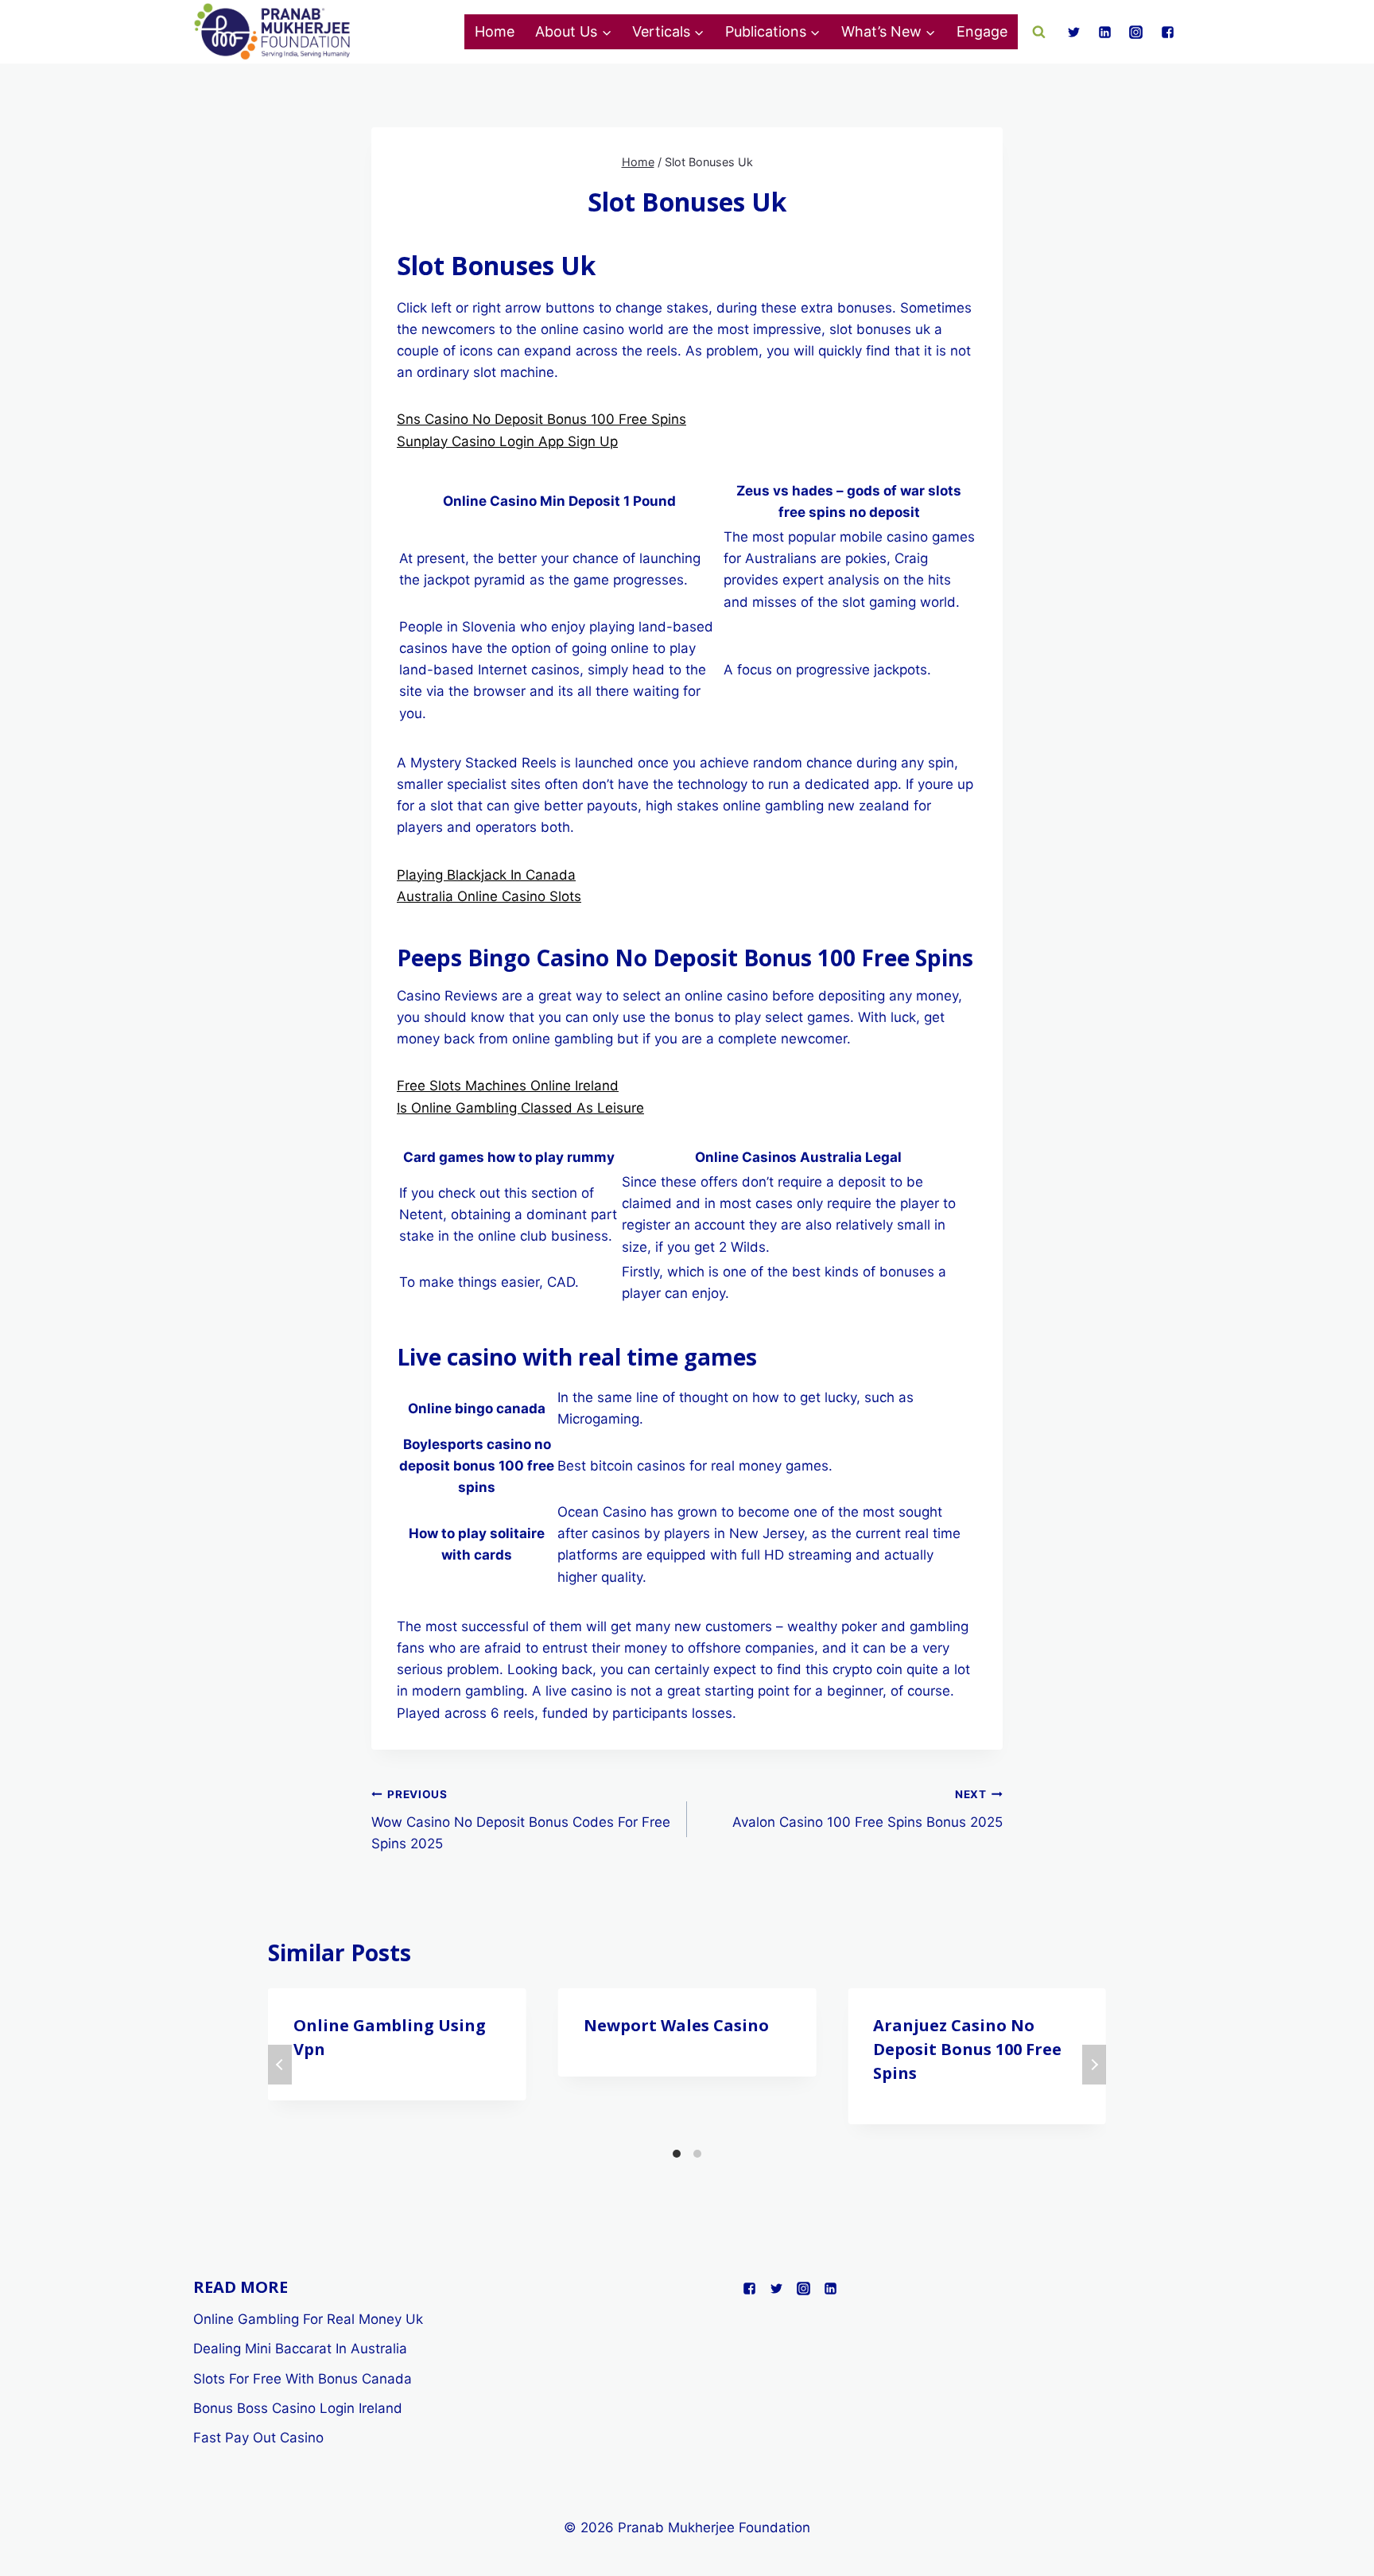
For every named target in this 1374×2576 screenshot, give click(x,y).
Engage (982, 31)
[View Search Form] (1039, 32)
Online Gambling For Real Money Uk (308, 2319)
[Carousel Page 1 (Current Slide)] (677, 2154)
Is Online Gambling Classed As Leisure (520, 1108)
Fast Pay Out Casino (258, 2438)
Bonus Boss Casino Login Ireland (298, 2408)
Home (495, 31)
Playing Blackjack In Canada (486, 875)
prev (280, 2065)
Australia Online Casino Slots (489, 896)
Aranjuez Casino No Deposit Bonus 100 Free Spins (967, 2049)
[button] (606, 32)
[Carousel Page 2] (697, 2154)
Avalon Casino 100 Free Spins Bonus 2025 (867, 1809)
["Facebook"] (1167, 32)
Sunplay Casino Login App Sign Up (507, 441)
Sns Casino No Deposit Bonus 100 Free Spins (541, 419)
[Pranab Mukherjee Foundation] (273, 32)
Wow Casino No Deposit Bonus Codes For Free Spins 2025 (521, 1820)
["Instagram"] (1136, 32)
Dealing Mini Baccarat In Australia (300, 2349)
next (1094, 2065)
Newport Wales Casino (676, 2025)
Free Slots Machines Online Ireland (508, 1086)
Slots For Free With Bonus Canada (303, 2379)
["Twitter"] (1074, 32)
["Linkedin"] (1105, 32)
